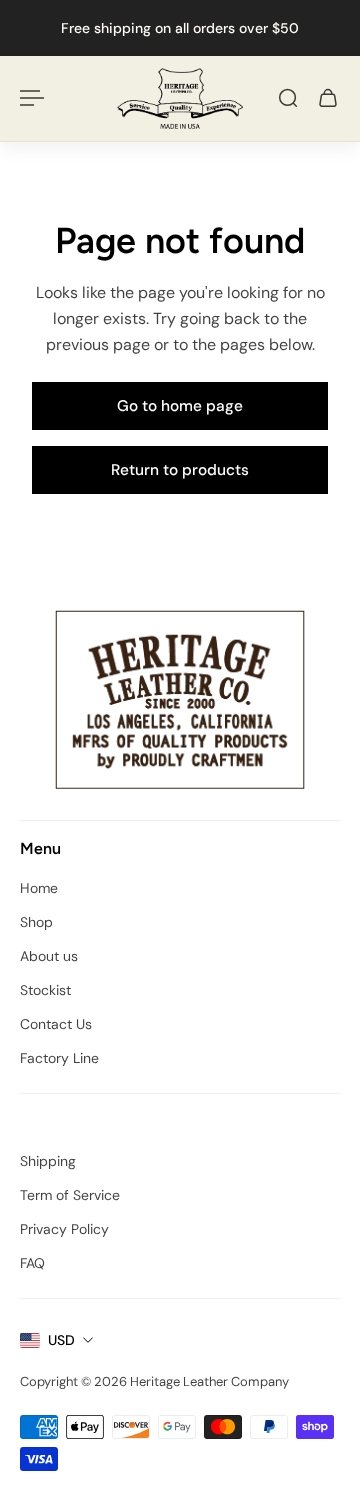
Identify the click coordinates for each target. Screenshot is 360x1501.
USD (61, 1340)
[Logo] (180, 98)
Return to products (180, 470)
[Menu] (32, 98)
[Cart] (328, 98)
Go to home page (180, 406)
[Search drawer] (288, 98)
